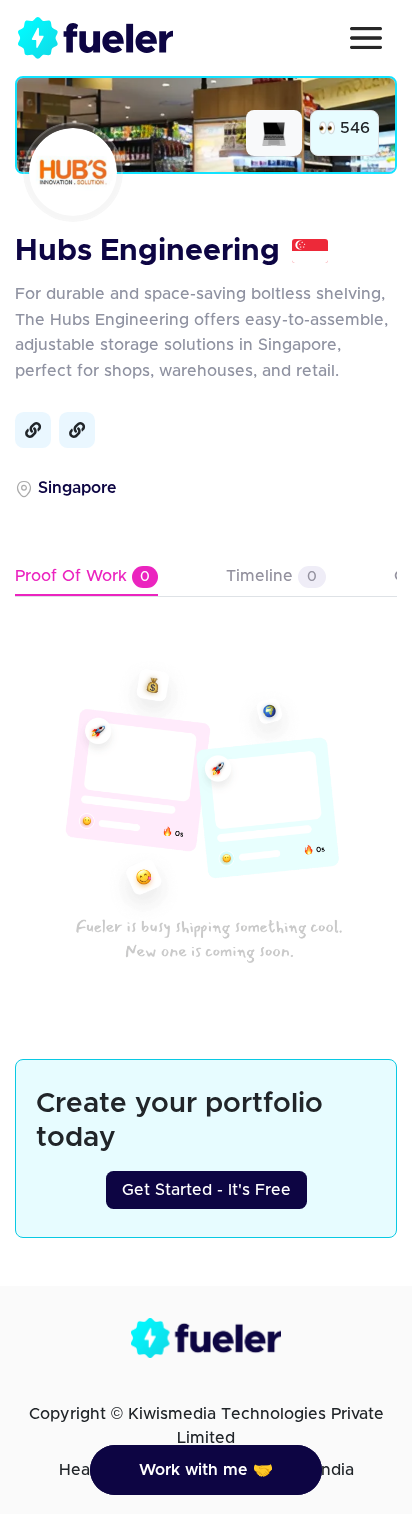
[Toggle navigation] (366, 38)
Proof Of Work (82, 576)
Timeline (271, 576)
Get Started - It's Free (206, 1190)
